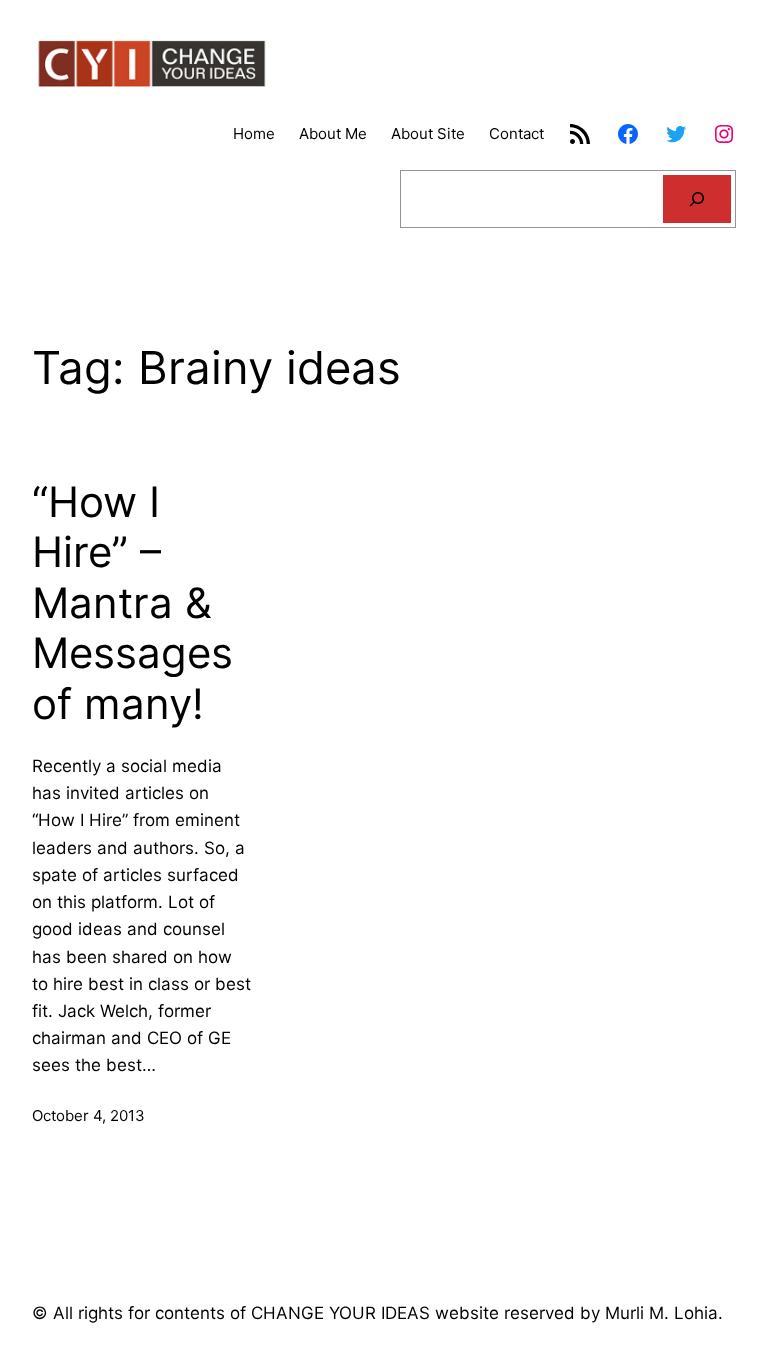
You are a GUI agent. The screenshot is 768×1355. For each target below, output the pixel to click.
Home (254, 133)
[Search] (697, 199)
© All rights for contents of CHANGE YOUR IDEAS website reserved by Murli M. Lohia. (377, 1313)
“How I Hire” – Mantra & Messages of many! (132, 603)
